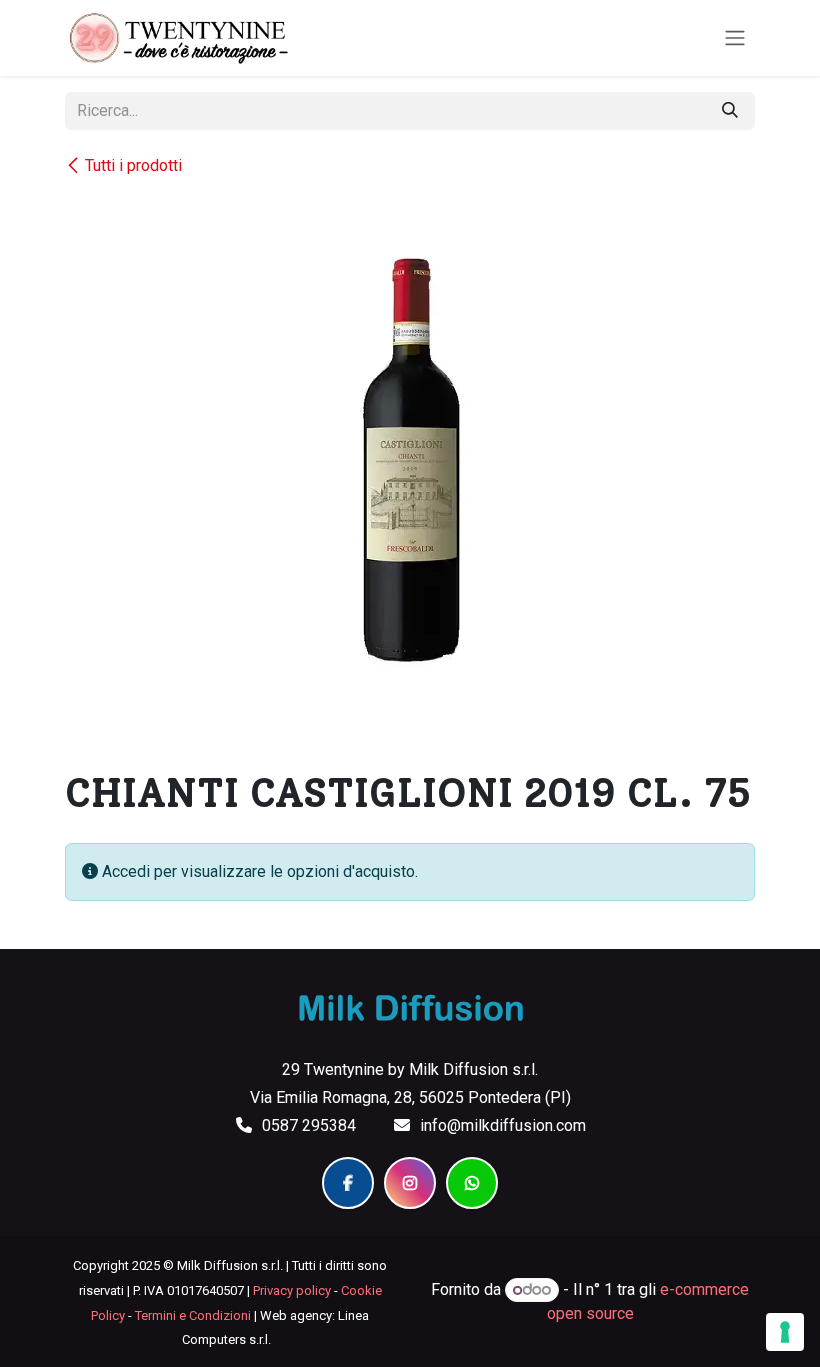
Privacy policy (292, 1290)
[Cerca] (730, 111)
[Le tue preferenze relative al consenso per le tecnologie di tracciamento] (785, 1332)
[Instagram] (410, 1183)
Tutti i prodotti (133, 165)
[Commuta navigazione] (735, 38)
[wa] (472, 1183)
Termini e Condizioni (193, 1315)
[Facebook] (348, 1183)
